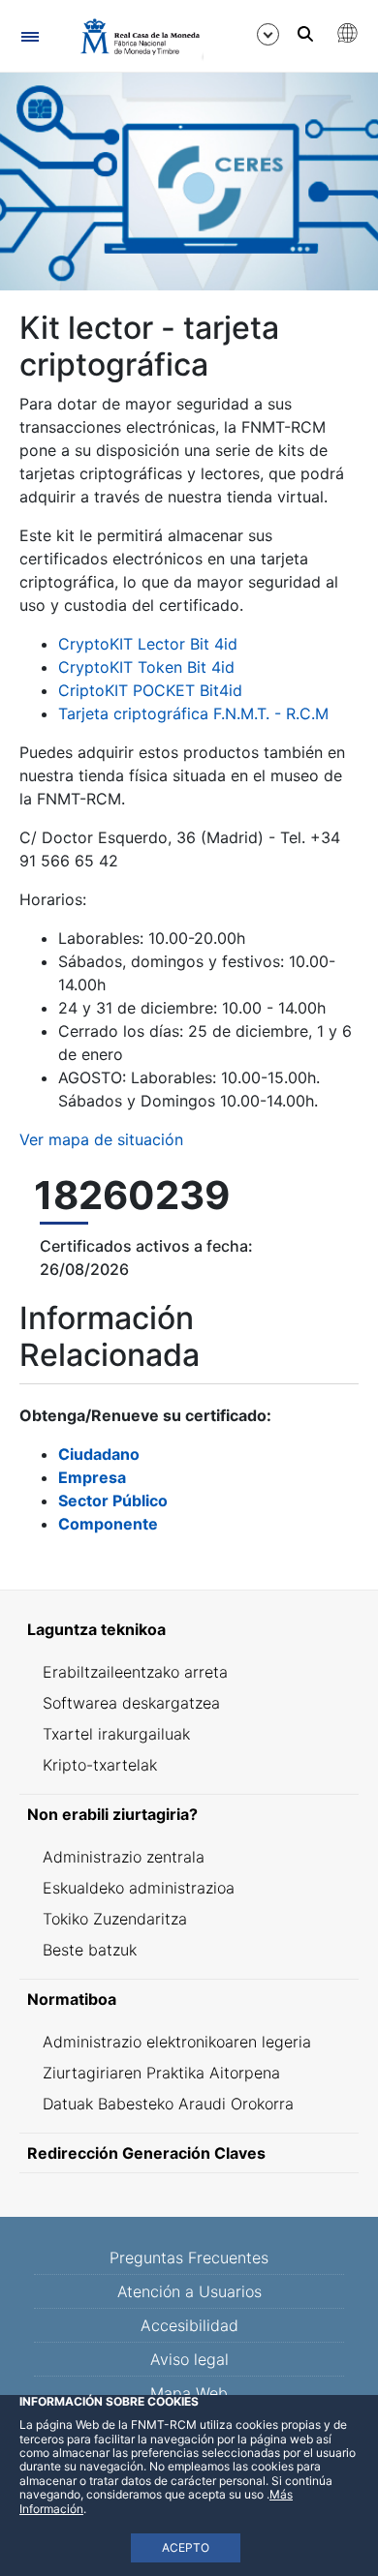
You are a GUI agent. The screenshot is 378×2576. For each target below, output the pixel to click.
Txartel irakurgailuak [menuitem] (116, 1734)
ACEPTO (186, 2547)
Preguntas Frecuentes (189, 2258)
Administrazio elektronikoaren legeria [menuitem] (177, 2042)
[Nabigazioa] (30, 36)
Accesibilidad (189, 2325)
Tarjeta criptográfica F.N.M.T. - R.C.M (193, 713)
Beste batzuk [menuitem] (90, 1950)
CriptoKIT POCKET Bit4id (150, 690)
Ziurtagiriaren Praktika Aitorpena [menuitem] (161, 2073)
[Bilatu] (305, 34)
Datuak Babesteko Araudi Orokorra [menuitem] (168, 2104)
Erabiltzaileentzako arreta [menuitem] (135, 1672)
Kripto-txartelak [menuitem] (100, 1765)
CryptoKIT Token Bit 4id (146, 667)
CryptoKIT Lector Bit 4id (148, 644)
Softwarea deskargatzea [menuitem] (131, 1703)
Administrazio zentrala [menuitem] (124, 1857)
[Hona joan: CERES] (131, 37)
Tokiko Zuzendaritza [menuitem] (115, 1919)
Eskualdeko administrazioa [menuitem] (139, 1888)
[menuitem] (189, 1629)
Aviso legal (189, 2359)
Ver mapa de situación (101, 1139)
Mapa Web (189, 2393)
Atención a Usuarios (189, 2291)
